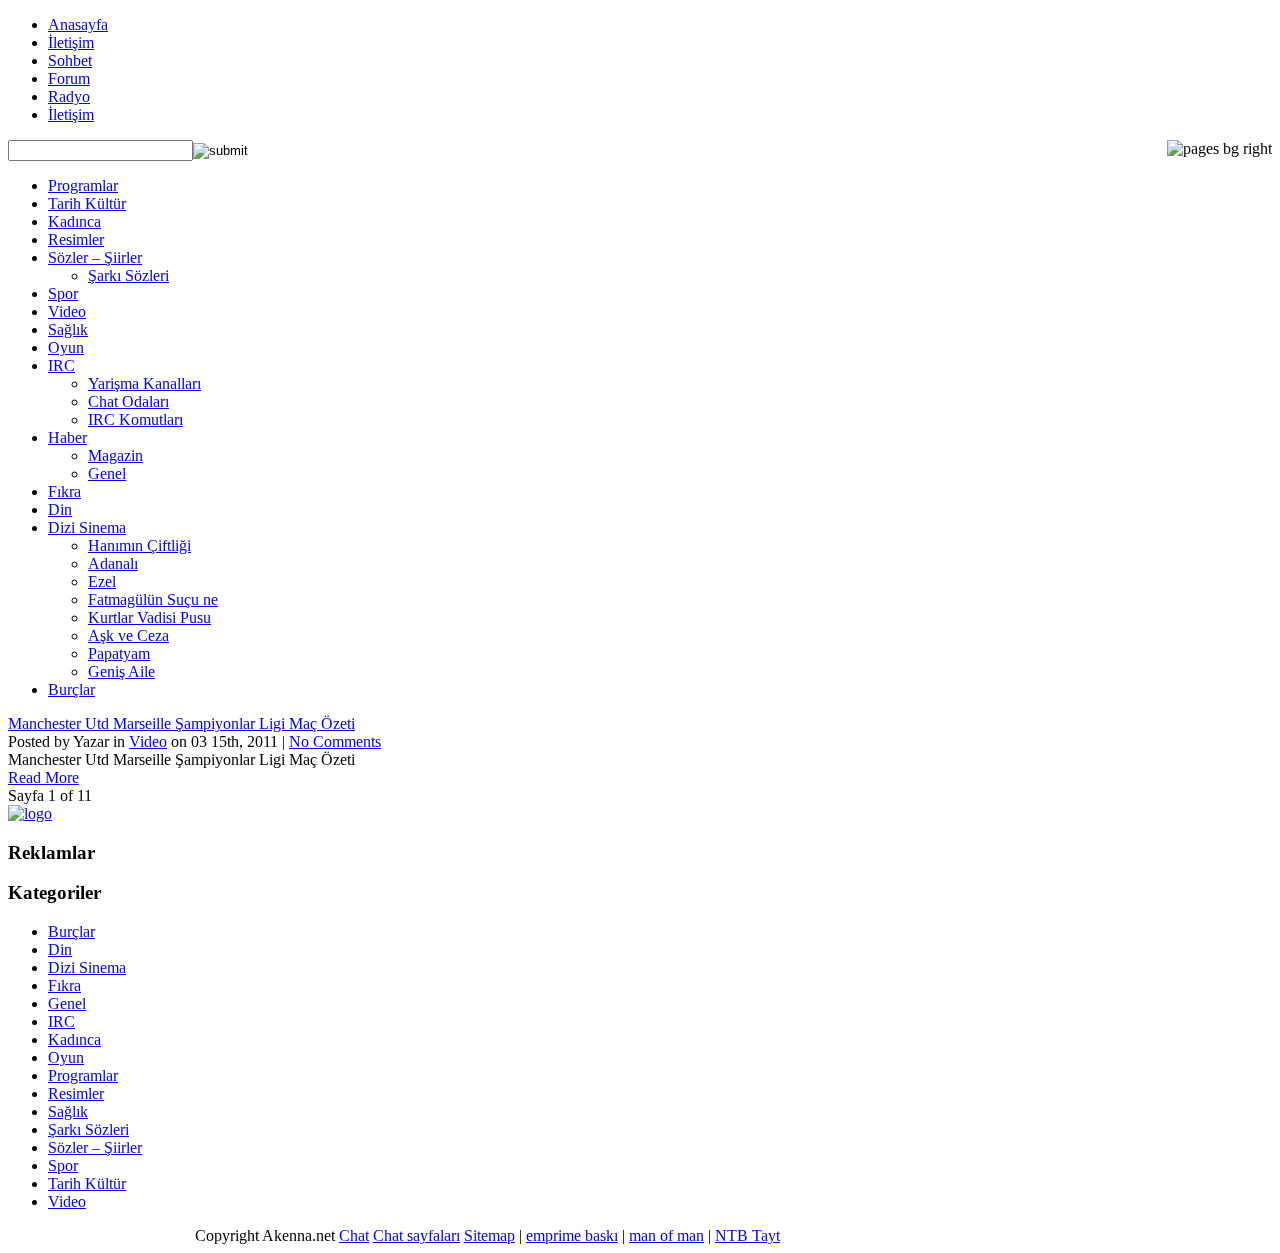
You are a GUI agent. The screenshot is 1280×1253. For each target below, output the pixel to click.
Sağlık (68, 329)
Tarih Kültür (87, 203)
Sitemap (489, 1235)
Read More (43, 777)
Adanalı (113, 563)
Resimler (76, 239)
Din (60, 509)
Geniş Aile (121, 671)
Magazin (115, 455)
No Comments (335, 741)
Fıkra (64, 491)
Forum (69, 78)
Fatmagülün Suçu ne (153, 599)
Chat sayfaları (416, 1235)
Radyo (69, 96)
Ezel (102, 581)
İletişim (71, 42)
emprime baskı (572, 1235)
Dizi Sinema (87, 527)
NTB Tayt (747, 1235)
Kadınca (74, 221)
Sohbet (70, 60)
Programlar (83, 185)
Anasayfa (78, 24)
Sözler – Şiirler (95, 257)
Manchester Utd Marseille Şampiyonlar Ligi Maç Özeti (181, 723)
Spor (63, 293)
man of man (666, 1235)
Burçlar (71, 689)
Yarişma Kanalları (144, 383)
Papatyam (119, 653)
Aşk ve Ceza (128, 635)
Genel (107, 473)
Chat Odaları (128, 401)
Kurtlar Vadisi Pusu (149, 617)
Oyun (66, 347)
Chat (354, 1235)
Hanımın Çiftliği (139, 545)
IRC (61, 365)
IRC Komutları (135, 419)
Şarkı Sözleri (128, 275)
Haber (67, 437)
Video (67, 311)
